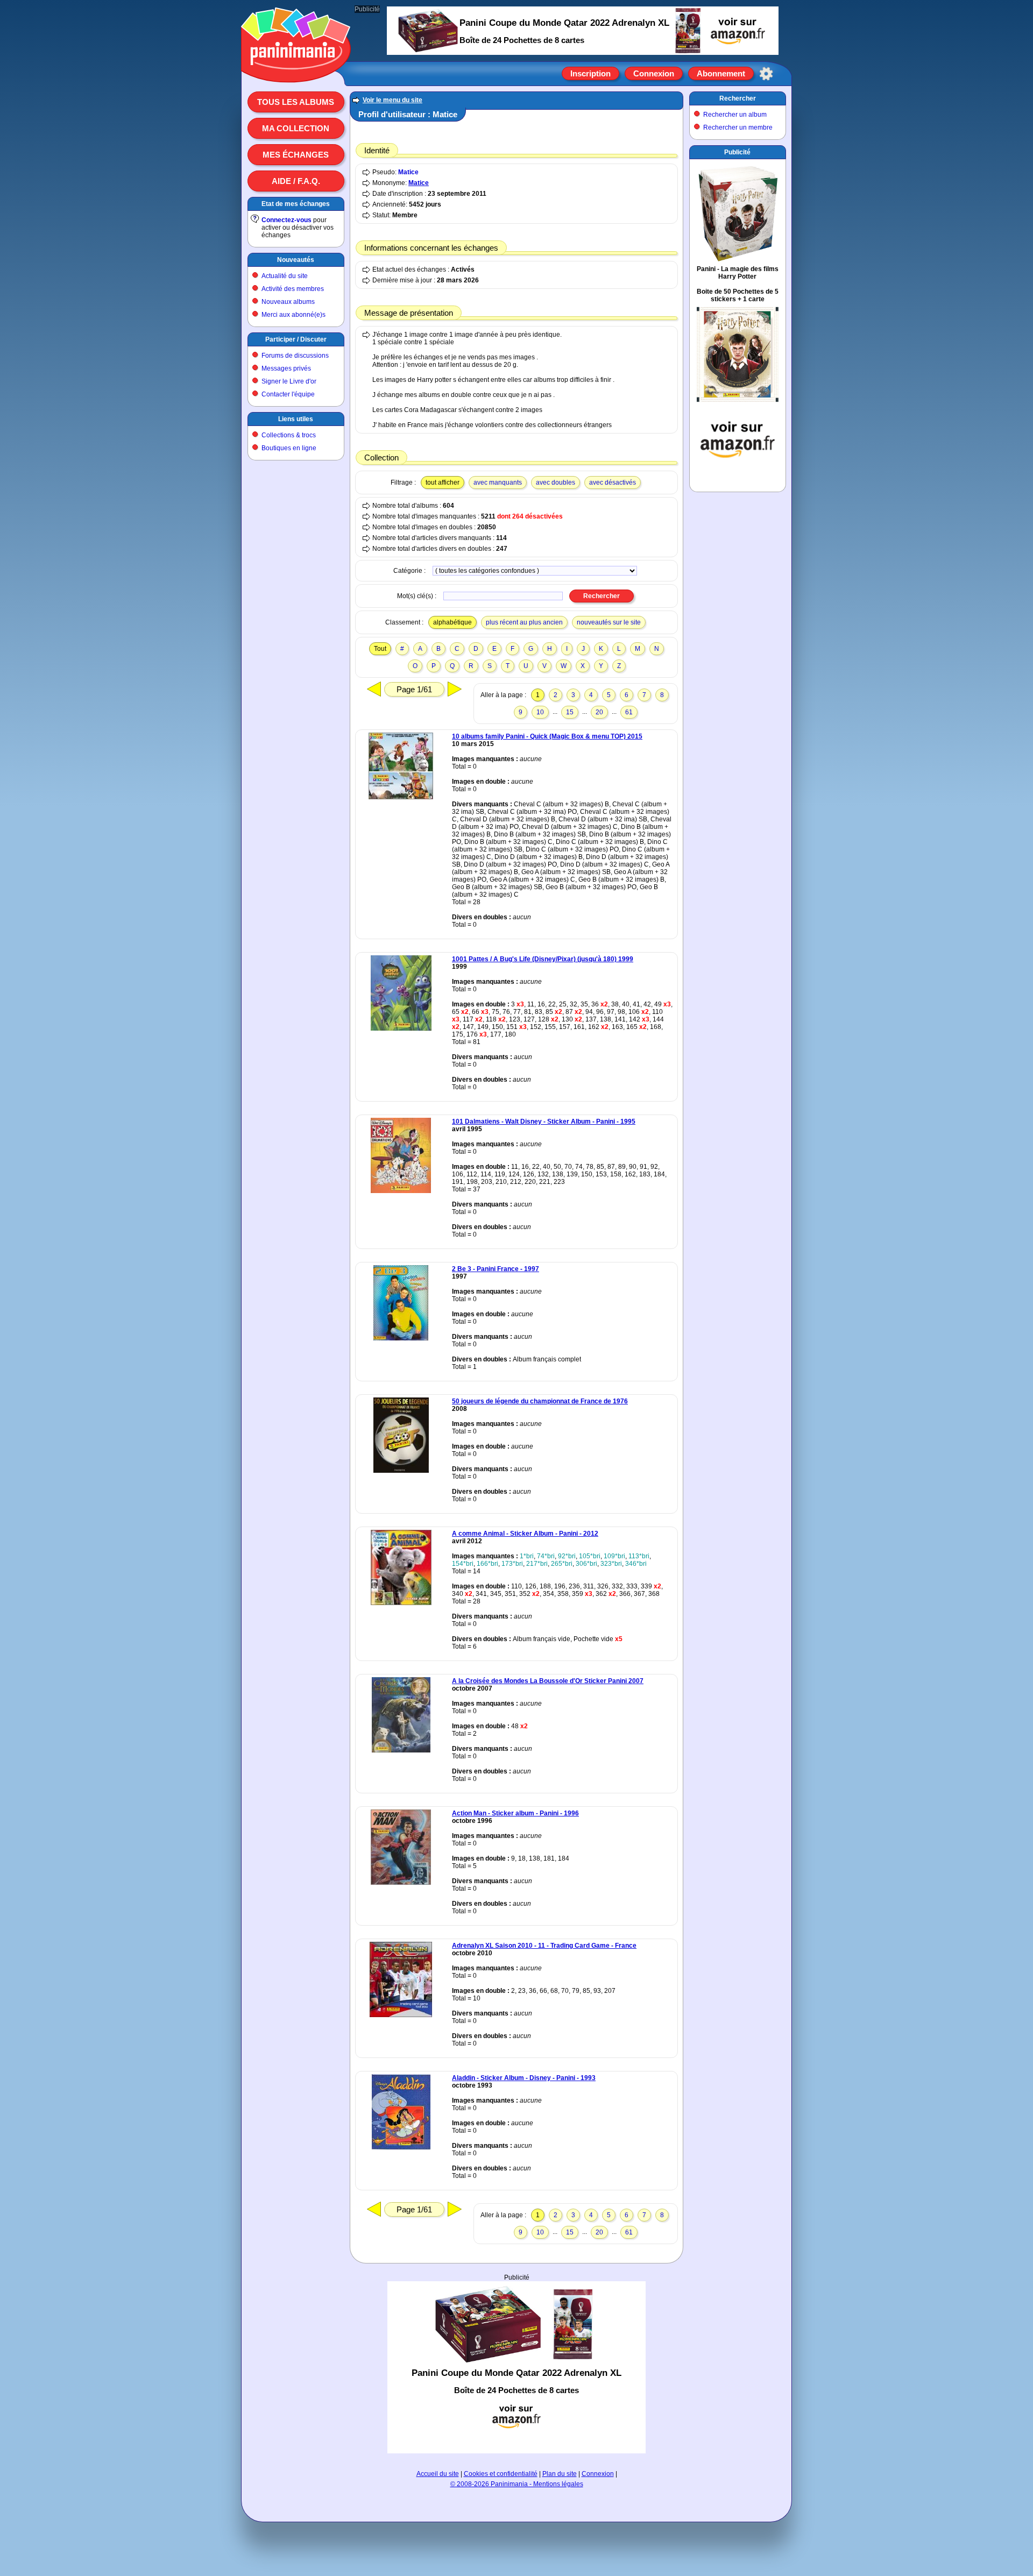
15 (570, 712)
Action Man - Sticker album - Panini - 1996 (515, 1813)
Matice (408, 172)
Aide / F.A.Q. (296, 181)
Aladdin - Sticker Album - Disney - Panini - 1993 (524, 2078)
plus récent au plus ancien (524, 622)
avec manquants (498, 482)
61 (629, 712)
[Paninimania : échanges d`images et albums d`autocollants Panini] (296, 69)
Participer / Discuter (296, 339)
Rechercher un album (735, 115)
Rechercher (738, 98)
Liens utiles (296, 419)
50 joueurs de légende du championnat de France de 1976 (540, 1401)
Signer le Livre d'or (289, 381)
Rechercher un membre (738, 127)
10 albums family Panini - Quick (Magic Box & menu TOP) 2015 (547, 736)
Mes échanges (296, 155)
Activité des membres (293, 289)
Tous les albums (296, 102)
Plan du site (560, 2474)
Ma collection (296, 128)
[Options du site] (766, 74)
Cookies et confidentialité (501, 2474)
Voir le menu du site (392, 100)
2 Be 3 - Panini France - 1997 (496, 1269)
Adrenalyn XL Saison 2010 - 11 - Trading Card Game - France (544, 1946)
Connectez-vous (286, 220)
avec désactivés (613, 482)
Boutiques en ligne (289, 448)
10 (540, 712)
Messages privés (286, 368)
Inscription (590, 73)
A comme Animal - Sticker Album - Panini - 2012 (525, 1534)
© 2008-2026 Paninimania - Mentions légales (517, 2484)
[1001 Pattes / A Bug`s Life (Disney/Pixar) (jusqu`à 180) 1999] (401, 1028)
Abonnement (721, 73)
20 (599, 712)
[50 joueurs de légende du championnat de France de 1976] (401, 1471)
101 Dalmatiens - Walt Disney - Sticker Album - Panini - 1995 (544, 1122)
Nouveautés (296, 260)
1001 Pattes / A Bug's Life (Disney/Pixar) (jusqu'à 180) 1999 (543, 959)
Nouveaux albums (288, 302)
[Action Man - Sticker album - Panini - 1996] (401, 1883)
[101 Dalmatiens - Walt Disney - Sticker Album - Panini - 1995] (401, 1191)
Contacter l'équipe (288, 394)
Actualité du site (285, 276)
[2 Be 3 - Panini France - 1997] (401, 1338)
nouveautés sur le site (609, 622)
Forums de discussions (295, 356)
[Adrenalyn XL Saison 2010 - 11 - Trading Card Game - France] (401, 2015)
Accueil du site (438, 2474)
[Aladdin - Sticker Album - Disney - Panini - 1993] (401, 2147)
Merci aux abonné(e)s (293, 315)
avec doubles (556, 482)
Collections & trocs (289, 435)
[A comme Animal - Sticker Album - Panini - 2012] (401, 1603)
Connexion (654, 73)
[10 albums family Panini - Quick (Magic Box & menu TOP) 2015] (401, 797)
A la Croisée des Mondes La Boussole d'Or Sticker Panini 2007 (548, 1681)
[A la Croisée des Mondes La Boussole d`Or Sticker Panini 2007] (401, 1750)
